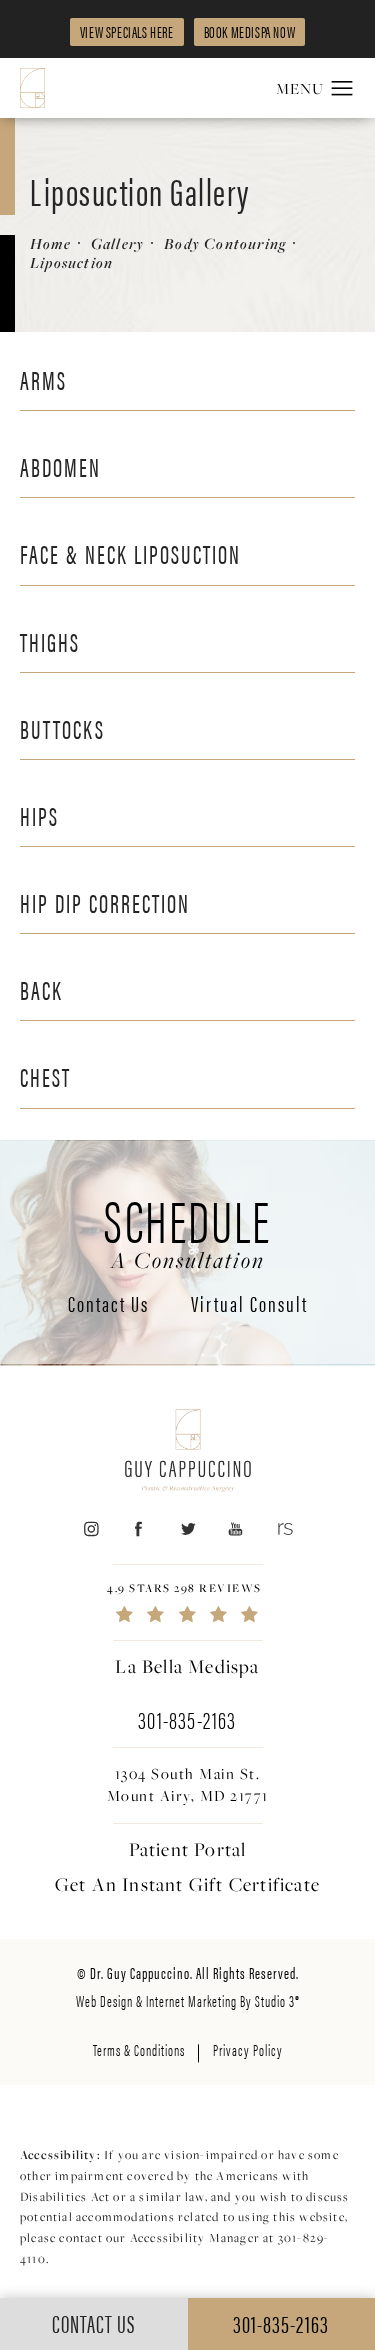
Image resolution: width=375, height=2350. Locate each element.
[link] (187, 1602)
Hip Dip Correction (105, 902)
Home (50, 243)
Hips (39, 815)
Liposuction (71, 262)
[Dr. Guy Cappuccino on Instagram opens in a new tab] (90, 1529)
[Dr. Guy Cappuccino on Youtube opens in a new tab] (235, 1529)
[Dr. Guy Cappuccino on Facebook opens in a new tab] (138, 1529)
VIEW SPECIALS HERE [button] (127, 31)
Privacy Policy (248, 2049)
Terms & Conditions (139, 2049)
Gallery (117, 243)
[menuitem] (90, 1529)
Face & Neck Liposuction (130, 553)
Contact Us (108, 1305)
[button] (342, 89)
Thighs (50, 641)
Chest (45, 1076)
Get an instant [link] (187, 1884)
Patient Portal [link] (188, 1849)
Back (41, 989)
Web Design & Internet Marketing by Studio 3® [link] (188, 2000)
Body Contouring (225, 243)
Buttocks (62, 728)
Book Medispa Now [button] (250, 31)
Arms (43, 379)
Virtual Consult (249, 1305)
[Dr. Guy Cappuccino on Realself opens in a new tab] (284, 1529)
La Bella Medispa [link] (187, 1666)
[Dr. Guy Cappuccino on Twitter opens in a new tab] (187, 1529)
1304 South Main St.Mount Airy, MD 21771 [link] (188, 1784)
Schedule (187, 1230)
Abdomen (60, 466)
